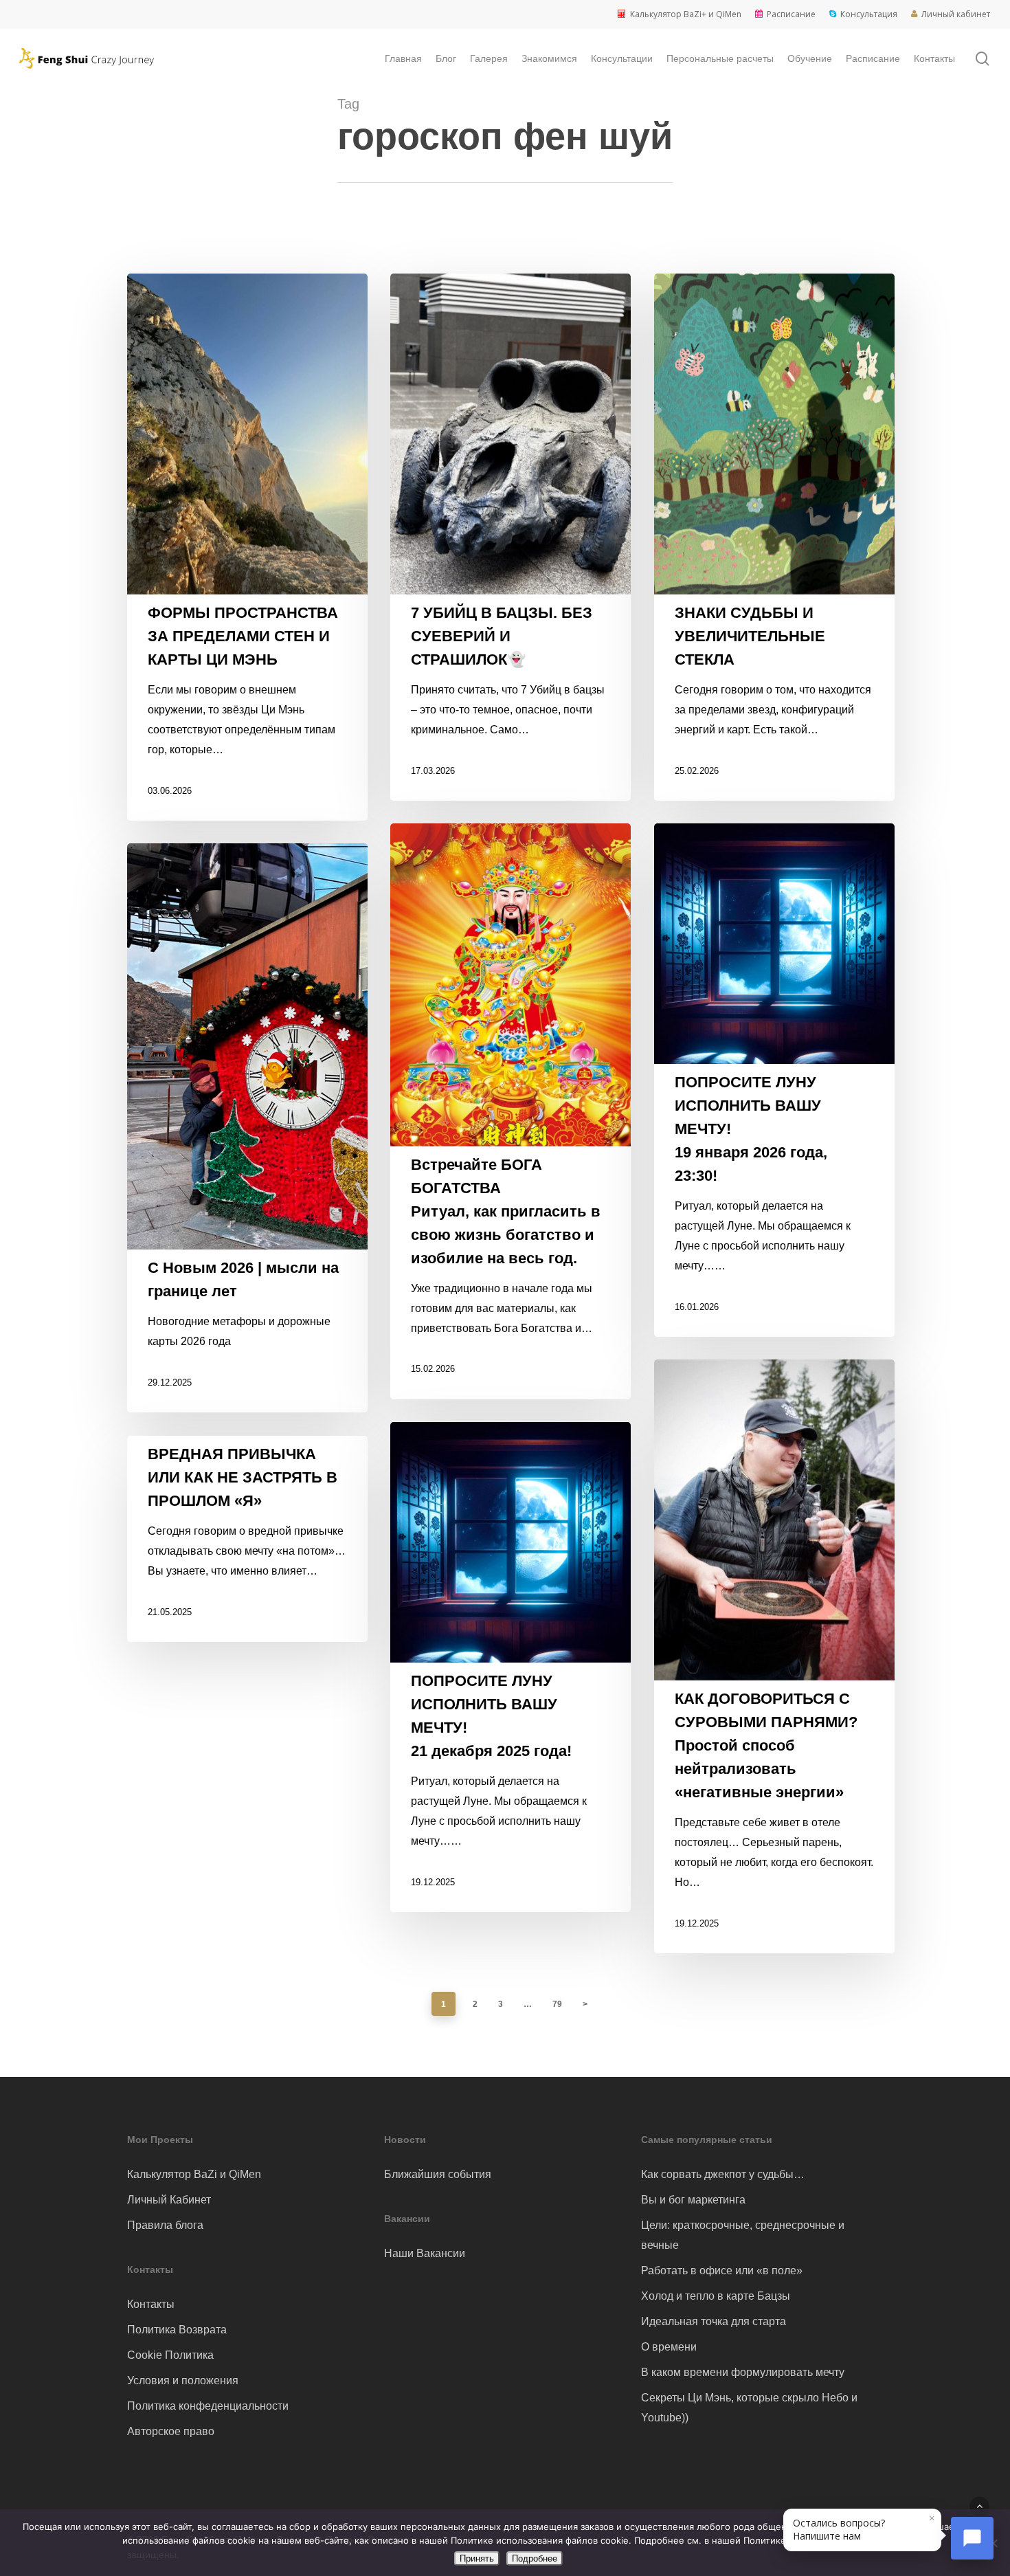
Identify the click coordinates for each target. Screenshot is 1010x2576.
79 (557, 2004)
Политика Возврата (177, 2330)
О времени (669, 2347)
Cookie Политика (170, 2355)
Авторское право (171, 2431)
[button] (979, 2506)
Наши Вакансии (425, 2253)
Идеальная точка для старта (714, 2321)
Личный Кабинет (169, 2200)
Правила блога (165, 2225)
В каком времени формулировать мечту (743, 2372)
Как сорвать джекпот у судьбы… (723, 2174)
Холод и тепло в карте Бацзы (716, 2296)
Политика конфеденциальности (208, 2406)
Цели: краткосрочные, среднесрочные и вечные (743, 2235)
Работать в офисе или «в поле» (722, 2270)
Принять (477, 2558)
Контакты (151, 2304)
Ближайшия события (438, 2174)
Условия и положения (183, 2380)
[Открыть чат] (972, 2538)
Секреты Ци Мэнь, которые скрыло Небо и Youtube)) (749, 2408)
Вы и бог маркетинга (693, 2200)
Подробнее (535, 2558)
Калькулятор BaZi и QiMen (194, 2174)
